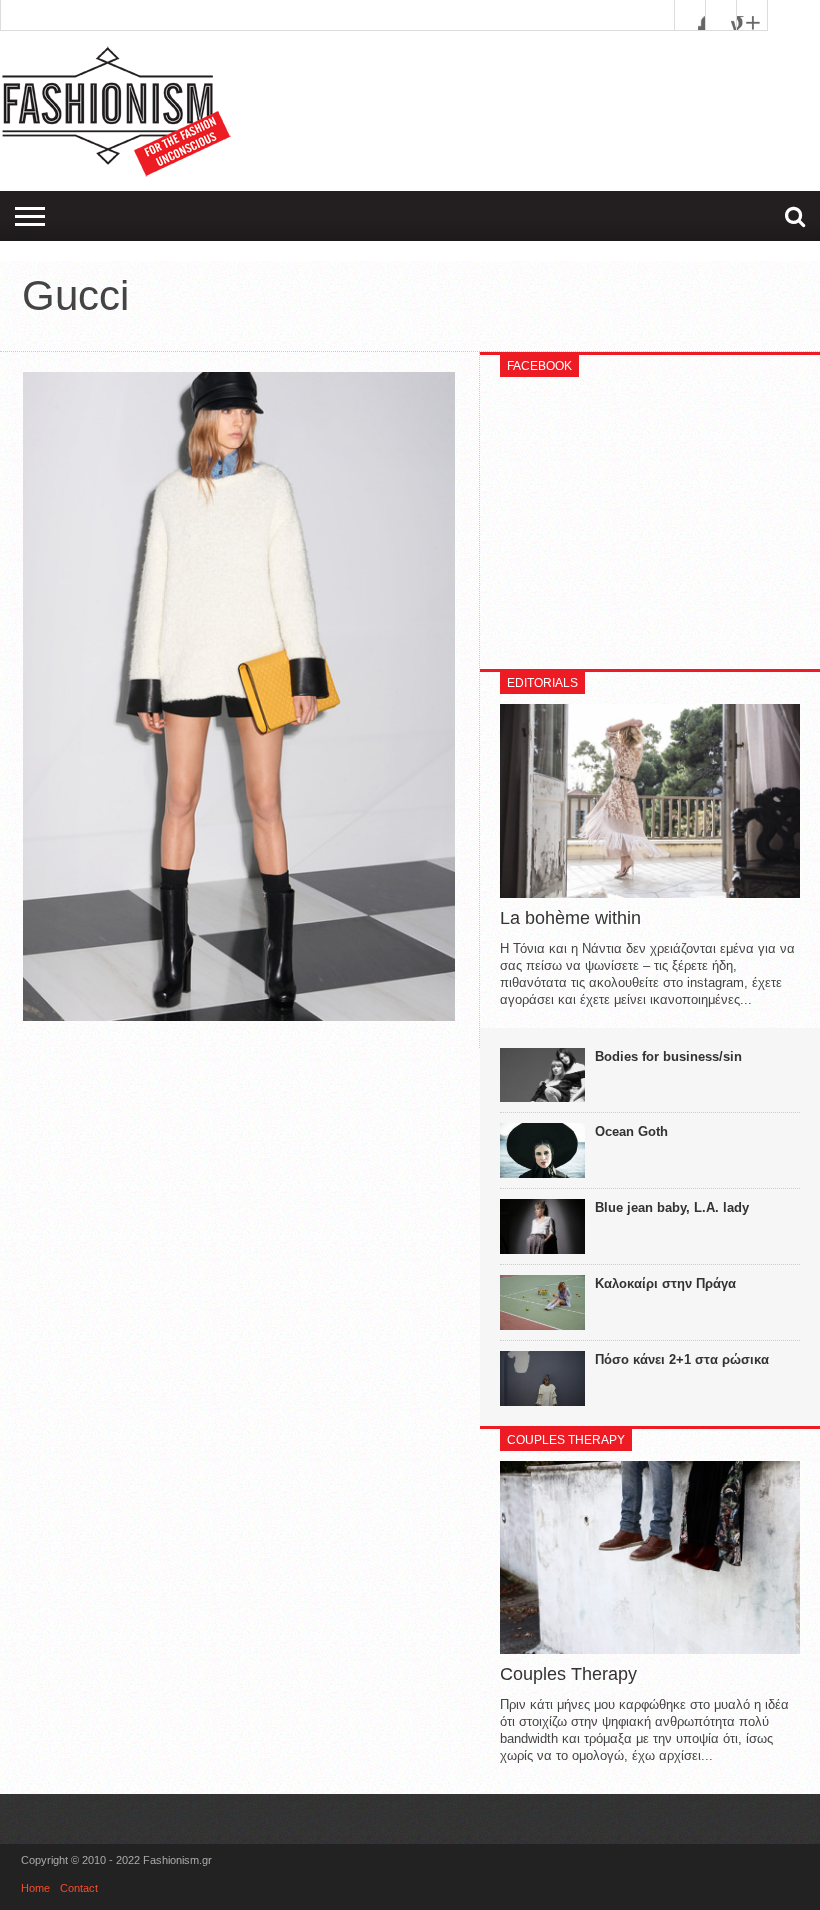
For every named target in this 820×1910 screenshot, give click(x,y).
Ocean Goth (631, 1131)
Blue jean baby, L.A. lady (672, 1207)
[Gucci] (239, 1016)
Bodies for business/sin (668, 1056)
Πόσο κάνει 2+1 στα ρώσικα (682, 1359)
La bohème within (570, 918)
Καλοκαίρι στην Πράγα (665, 1283)
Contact (79, 1888)
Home (35, 1888)
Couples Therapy (568, 1674)
